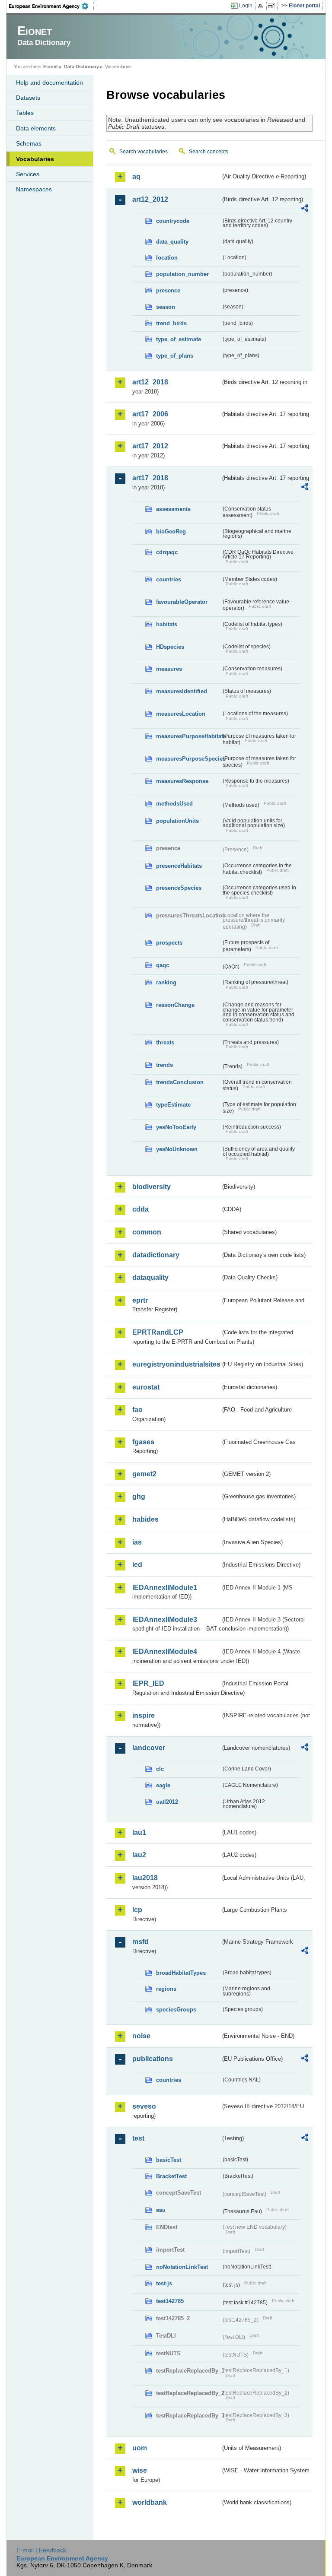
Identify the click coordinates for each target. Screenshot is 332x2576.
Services (28, 174)
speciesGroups (176, 2010)
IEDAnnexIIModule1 (165, 1588)
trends (164, 1065)
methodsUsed (174, 804)
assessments (173, 509)
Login (246, 6)
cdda (140, 1209)
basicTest (169, 2160)
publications (153, 2059)
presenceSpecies (179, 888)
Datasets (28, 98)
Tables (25, 113)
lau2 (139, 1855)
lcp (137, 1910)
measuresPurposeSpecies (188, 759)
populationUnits (177, 821)
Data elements (36, 128)
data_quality (172, 242)
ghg (139, 1496)
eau (161, 2210)
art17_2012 (150, 446)
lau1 (139, 1832)
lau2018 (145, 1878)
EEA (51, 6)
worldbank (150, 2502)
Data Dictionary (81, 67)
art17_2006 (150, 414)
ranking (166, 982)
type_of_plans (175, 356)
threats (165, 1042)
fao (137, 1410)
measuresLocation (181, 714)
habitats (167, 624)
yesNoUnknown (177, 1149)
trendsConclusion (180, 1082)
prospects (169, 943)
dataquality (150, 1277)
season (166, 307)
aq (136, 176)
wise (140, 2470)
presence (168, 290)
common (147, 1232)
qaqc (163, 965)
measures (169, 669)
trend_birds (171, 323)
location (167, 258)
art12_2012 (150, 199)
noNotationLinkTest (182, 2267)
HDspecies (170, 647)
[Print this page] (262, 6)
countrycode (173, 221)
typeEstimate (173, 1105)
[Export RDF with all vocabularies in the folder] (305, 209)
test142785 (170, 2301)
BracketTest (171, 2176)
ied (137, 1565)
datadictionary (156, 1255)
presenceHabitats (179, 866)
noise (141, 2036)
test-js (164, 2283)
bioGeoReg (171, 531)
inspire (144, 1715)
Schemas (29, 143)
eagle (163, 1785)
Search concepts (209, 152)
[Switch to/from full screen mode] (273, 6)
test (138, 2138)
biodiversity (152, 1187)
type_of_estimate (179, 339)
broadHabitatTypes (181, 1973)
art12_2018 (150, 382)
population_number (182, 274)
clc (160, 1769)
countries (169, 579)
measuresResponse (182, 781)
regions (166, 1989)
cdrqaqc (167, 552)
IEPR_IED (148, 1683)
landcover (149, 1748)
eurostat (146, 1387)
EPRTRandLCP (158, 1332)
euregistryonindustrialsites (176, 1364)
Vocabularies (35, 159)
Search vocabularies (144, 152)
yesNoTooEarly (176, 1127)
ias (137, 1542)
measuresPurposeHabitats (188, 736)
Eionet (51, 67)
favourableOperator (182, 602)
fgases (143, 1442)
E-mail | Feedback (41, 2550)
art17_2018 (150, 478)
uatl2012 (167, 1802)
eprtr (140, 1300)
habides (145, 1519)
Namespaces (34, 189)
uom (140, 2448)
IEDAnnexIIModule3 (165, 1620)
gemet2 (144, 1474)
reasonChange (175, 1005)
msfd (140, 1942)
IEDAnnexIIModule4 (165, 1651)
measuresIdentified (182, 691)
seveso (144, 2106)
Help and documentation (49, 82)
